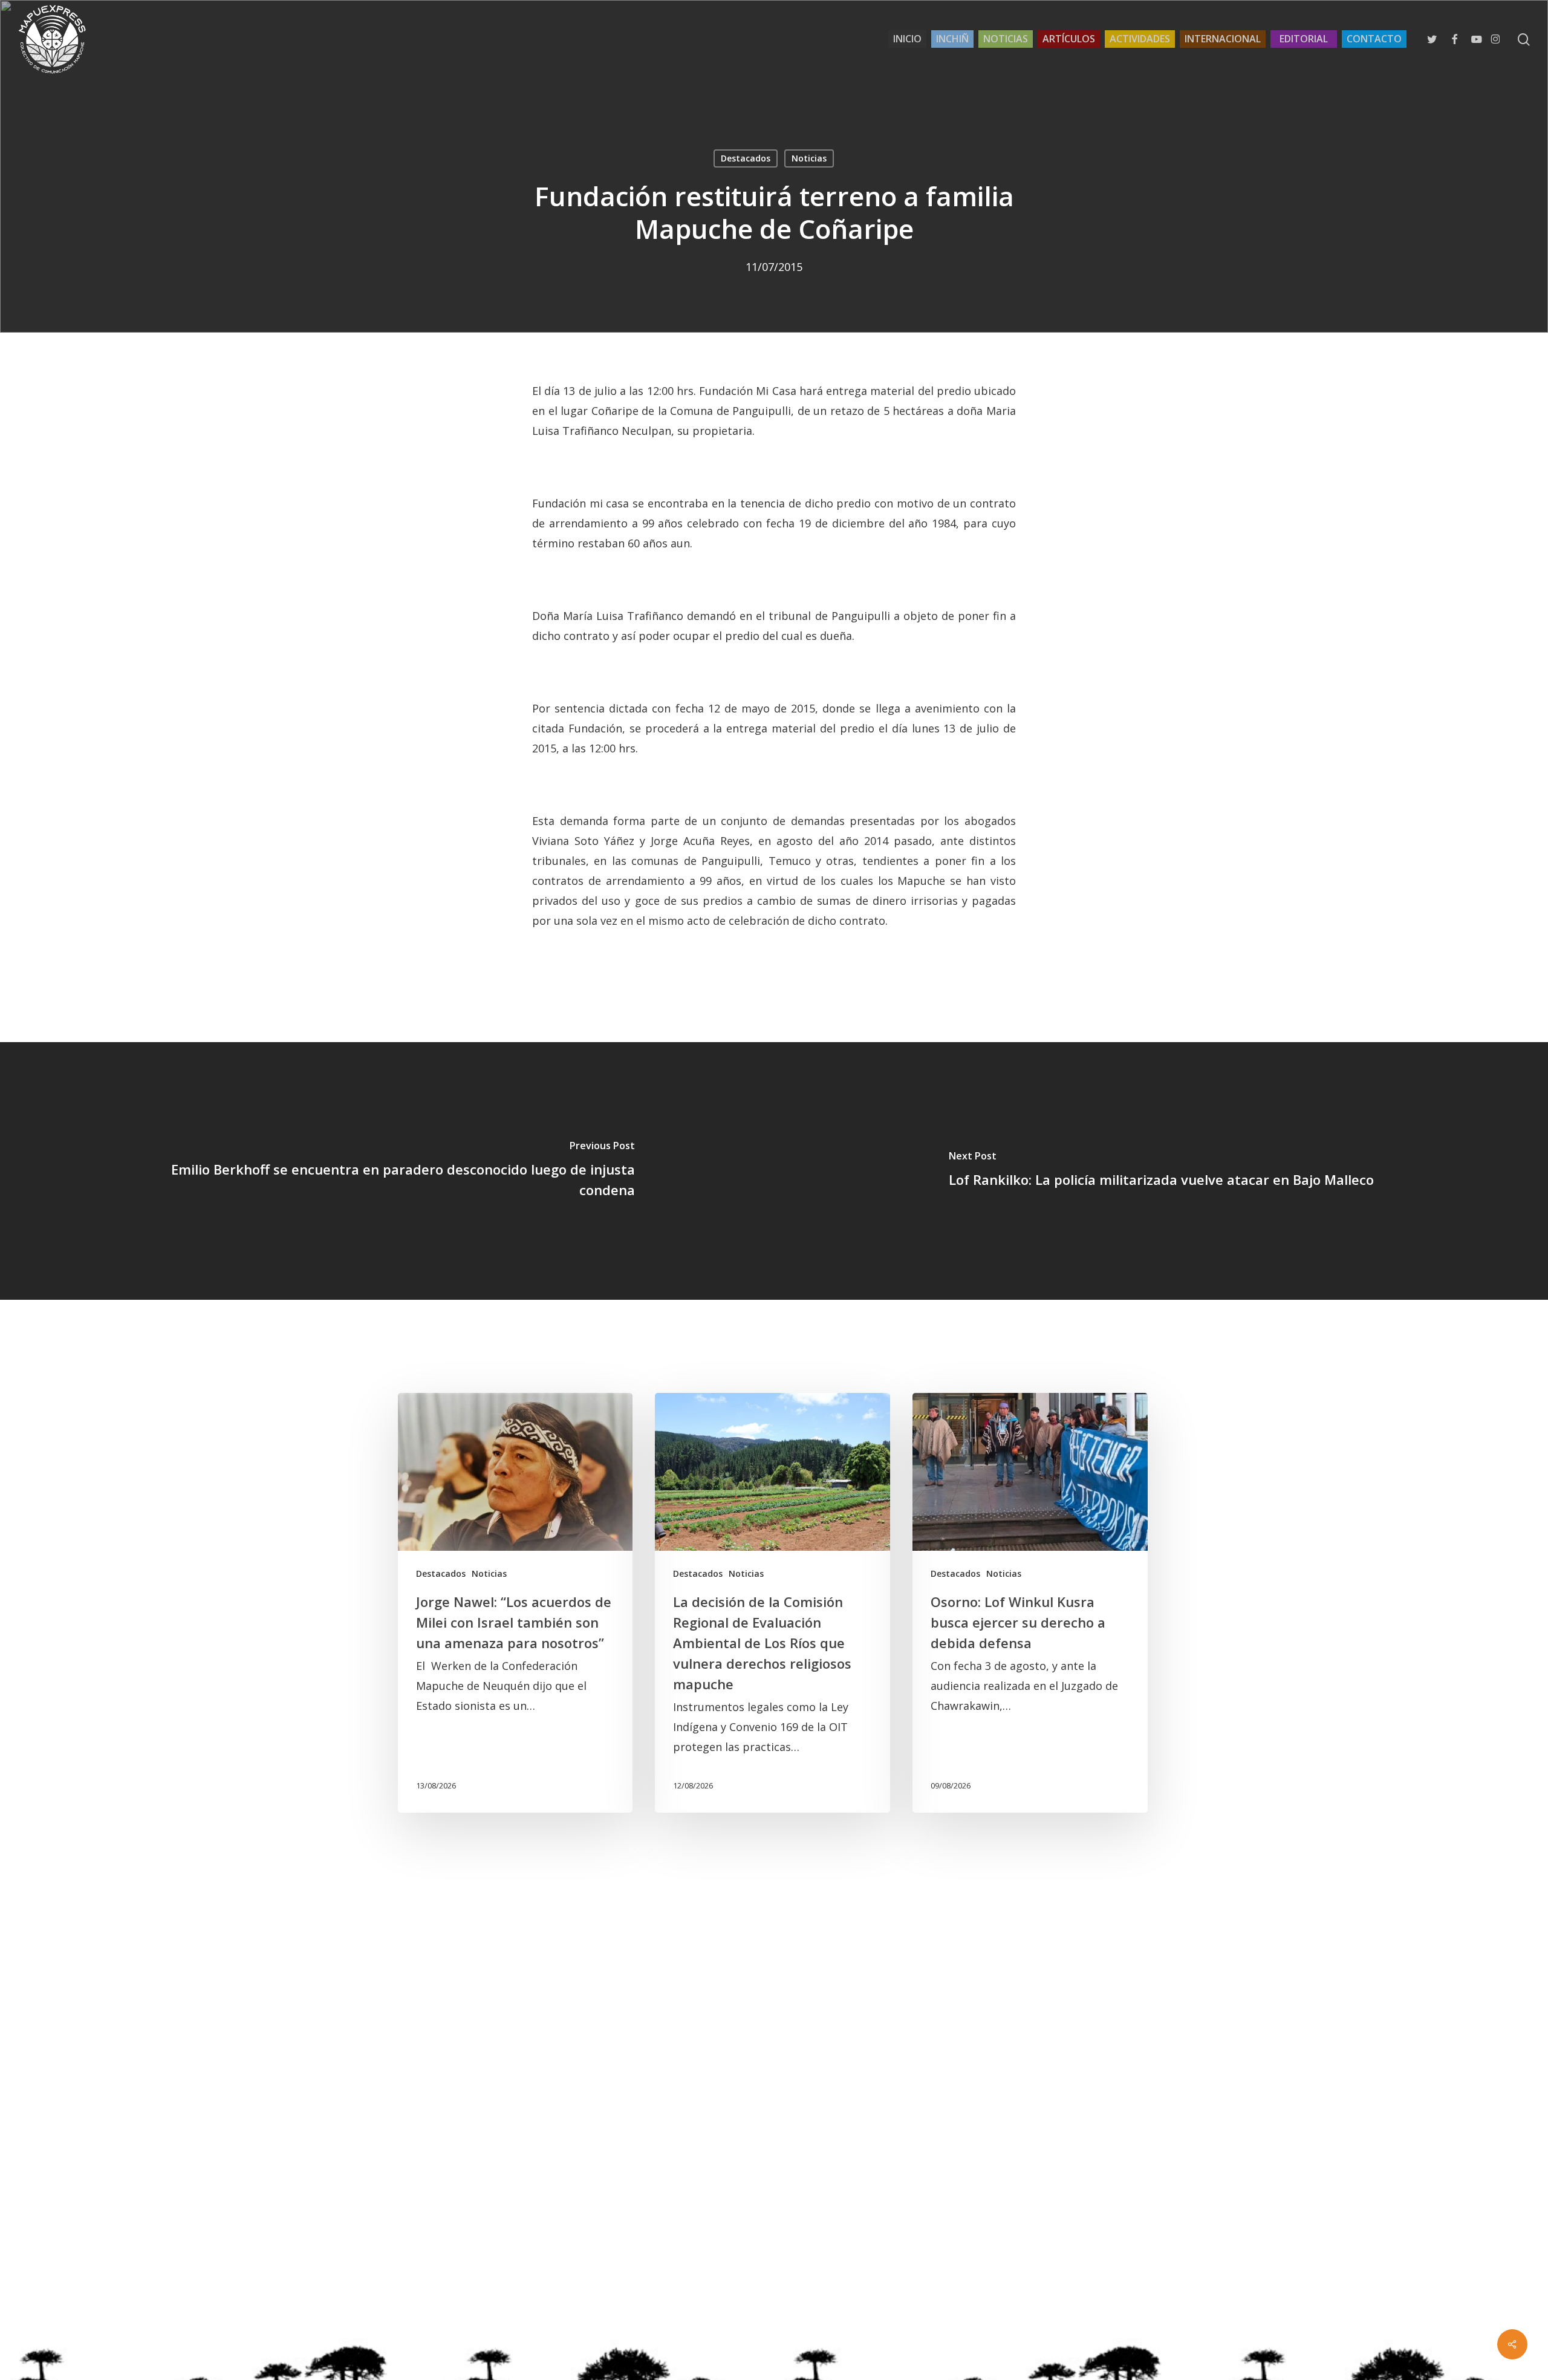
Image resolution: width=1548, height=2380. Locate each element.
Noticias (809, 158)
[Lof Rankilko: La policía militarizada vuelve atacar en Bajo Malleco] (1161, 1171)
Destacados (746, 158)
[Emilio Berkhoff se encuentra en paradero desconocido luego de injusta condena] (387, 1171)
